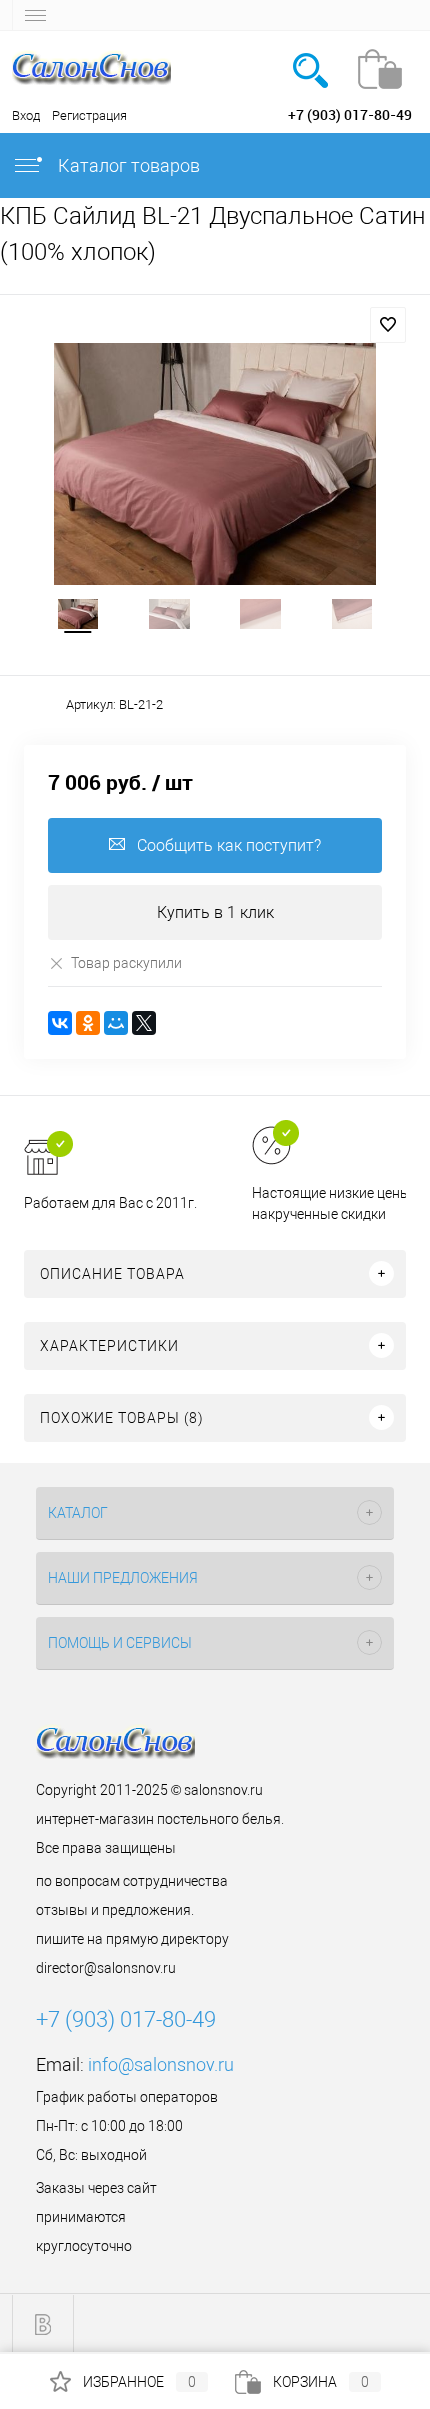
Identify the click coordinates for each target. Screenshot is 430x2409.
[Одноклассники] (88, 1023)
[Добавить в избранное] (388, 325)
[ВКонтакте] (60, 1023)
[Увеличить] (215, 464)
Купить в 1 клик (215, 912)
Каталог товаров (127, 165)
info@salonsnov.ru (161, 2064)
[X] (144, 1023)
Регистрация (89, 115)
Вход (26, 115)
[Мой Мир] (116, 1023)
